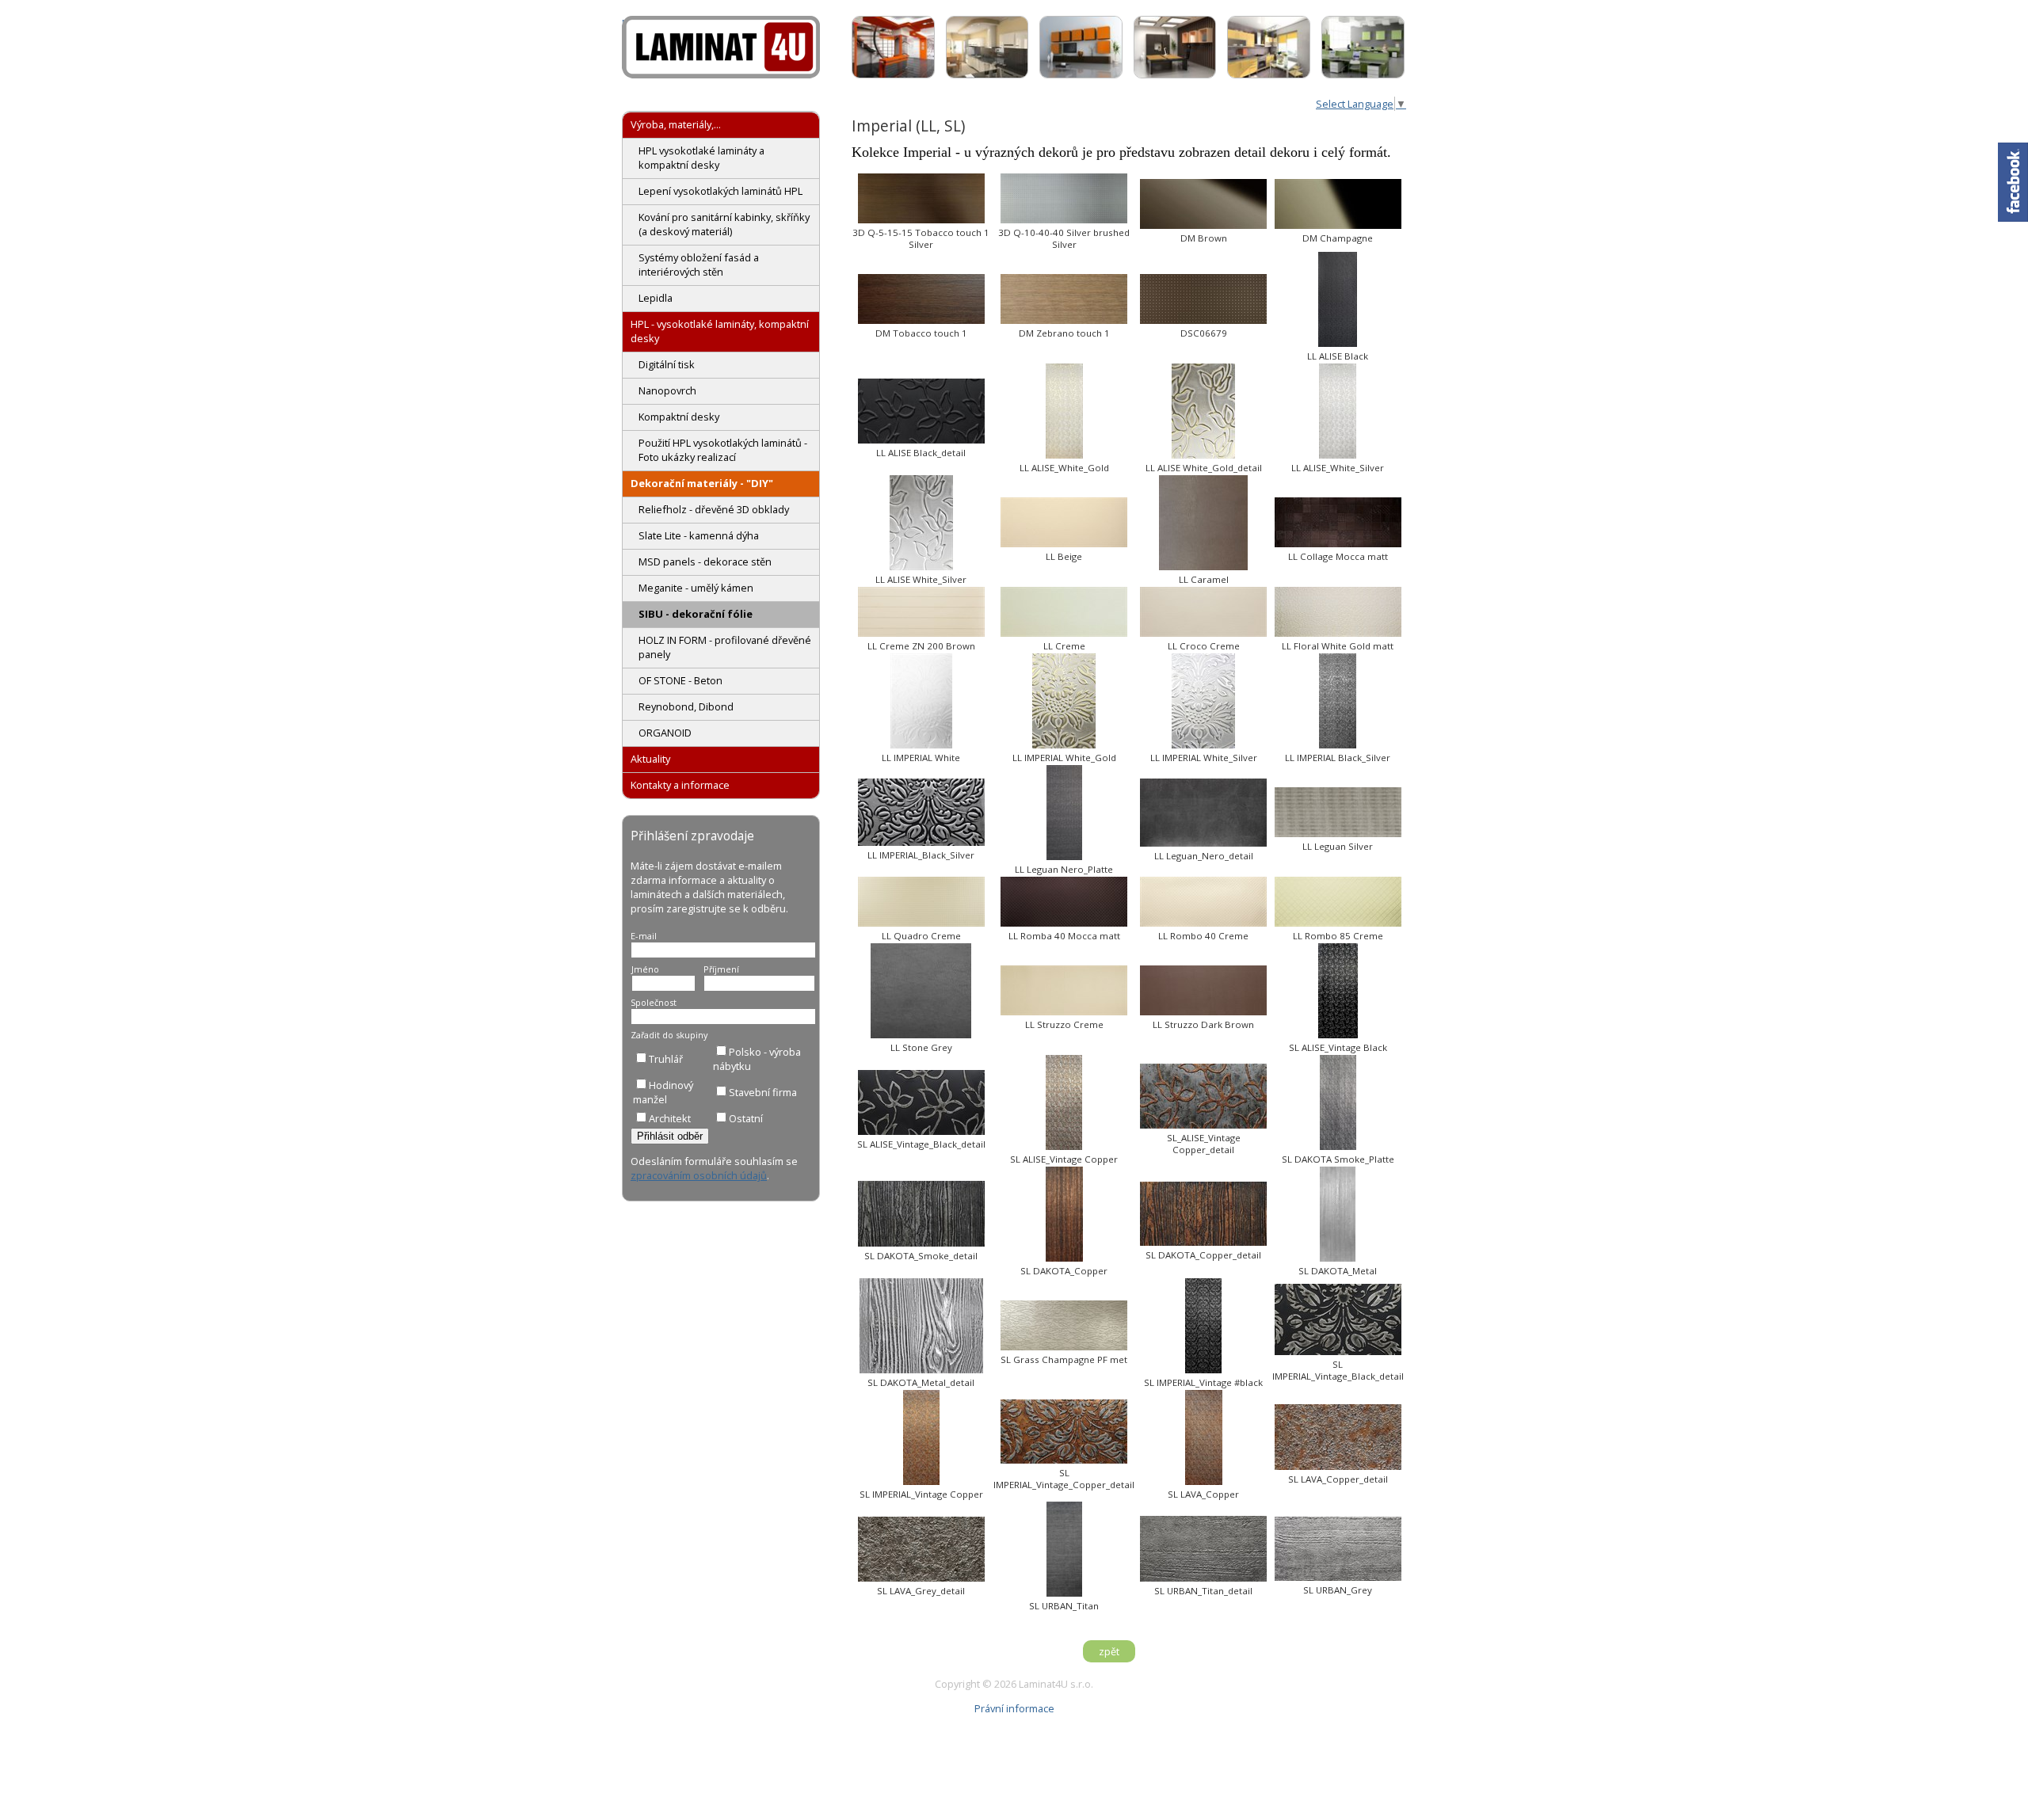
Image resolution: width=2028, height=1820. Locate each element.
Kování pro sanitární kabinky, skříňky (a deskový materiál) (724, 224)
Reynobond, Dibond (686, 706)
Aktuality (650, 759)
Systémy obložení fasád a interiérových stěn (699, 265)
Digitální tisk (667, 364)
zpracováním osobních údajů (699, 1175)
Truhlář (666, 1059)
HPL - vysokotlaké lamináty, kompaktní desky (720, 331)
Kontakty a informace (680, 785)
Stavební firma (763, 1092)
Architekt (670, 1118)
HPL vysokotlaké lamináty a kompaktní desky (701, 158)
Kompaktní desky (679, 417)
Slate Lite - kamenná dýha (699, 535)
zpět (1109, 1651)
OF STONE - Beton (680, 680)
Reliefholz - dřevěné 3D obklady (714, 509)
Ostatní (746, 1118)
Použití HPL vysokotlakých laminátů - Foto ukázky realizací (723, 450)
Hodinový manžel (663, 1092)
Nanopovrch (667, 390)
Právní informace (1014, 1708)
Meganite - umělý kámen (696, 588)
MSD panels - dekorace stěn (705, 562)
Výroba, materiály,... (676, 124)
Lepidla (656, 298)
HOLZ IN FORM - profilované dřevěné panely (725, 647)
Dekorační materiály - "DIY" (702, 483)
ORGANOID (665, 733)
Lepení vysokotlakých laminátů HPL (720, 191)
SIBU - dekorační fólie (696, 614)
